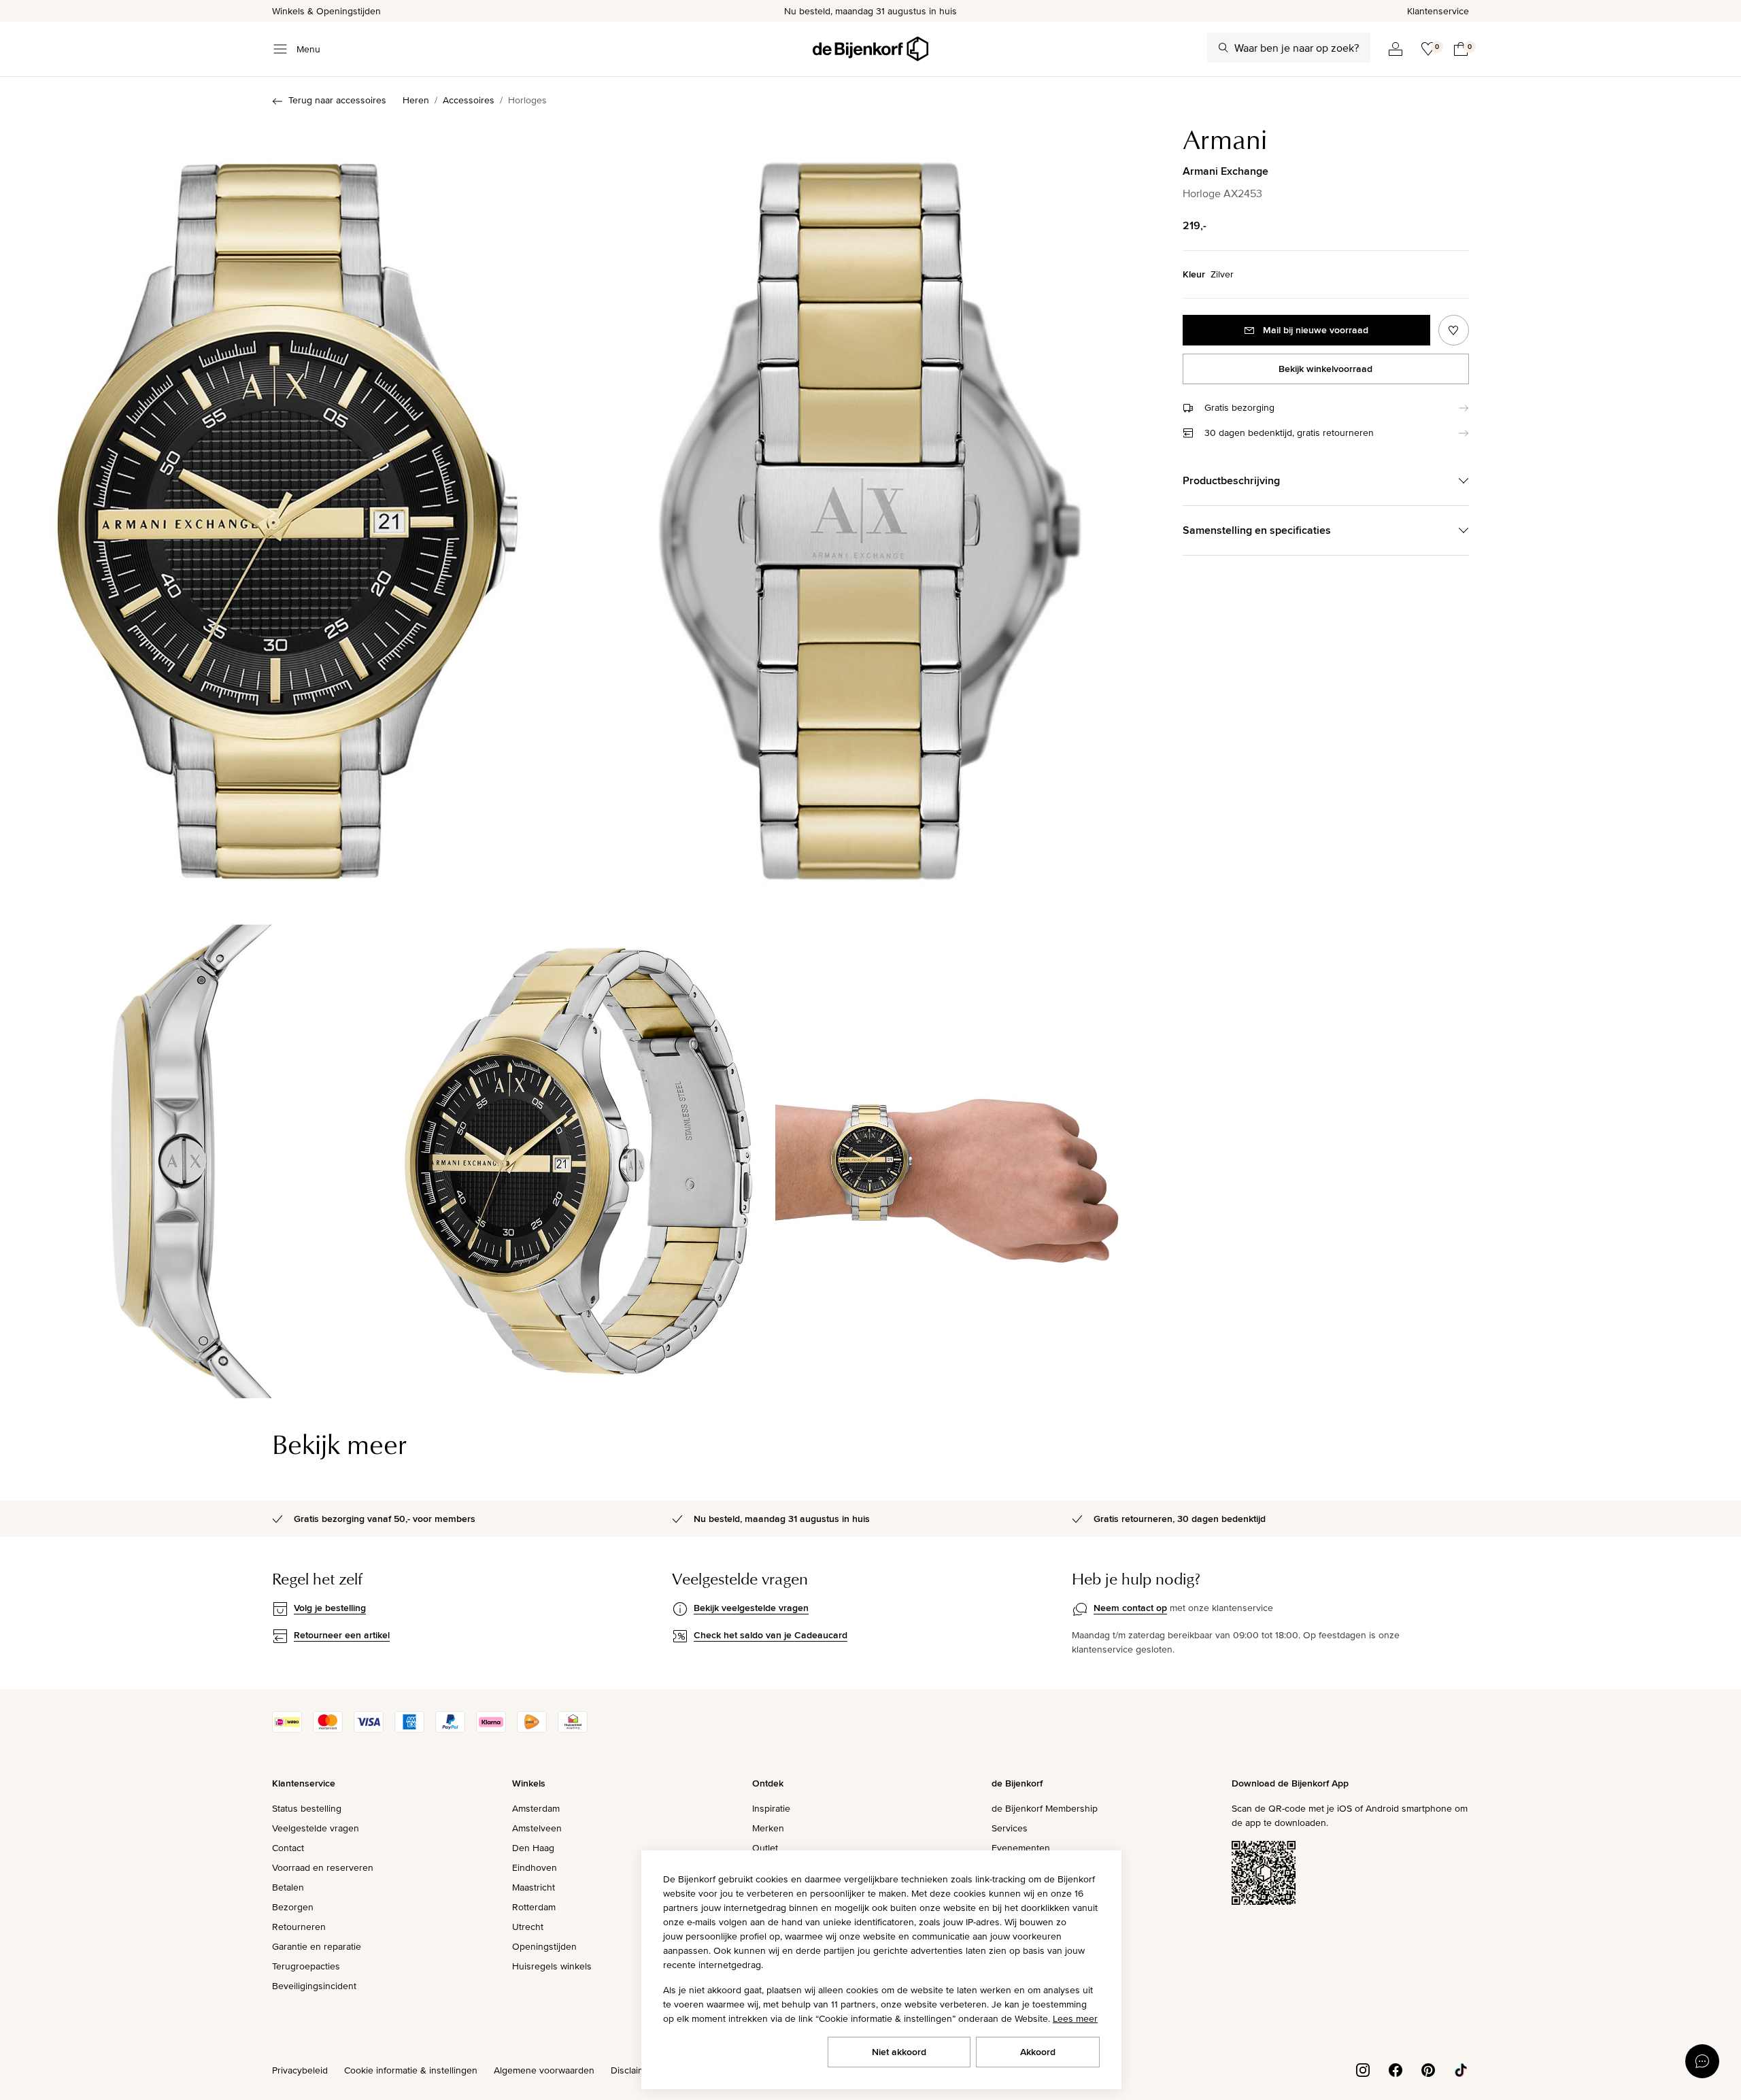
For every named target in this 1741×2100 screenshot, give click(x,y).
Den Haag (533, 1848)
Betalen (288, 1887)
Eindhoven (535, 1867)
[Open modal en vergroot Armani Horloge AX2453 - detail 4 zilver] (579, 1153)
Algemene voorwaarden (544, 2070)
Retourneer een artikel (342, 1635)
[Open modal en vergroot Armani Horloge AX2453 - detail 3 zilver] (191, 1153)
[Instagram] (1363, 2069)
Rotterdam (534, 1907)
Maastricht (534, 1887)
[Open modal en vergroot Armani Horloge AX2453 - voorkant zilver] (288, 508)
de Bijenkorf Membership (1045, 1808)
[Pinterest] (1428, 2069)
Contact (288, 1848)
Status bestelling (307, 1808)
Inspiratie (771, 1808)
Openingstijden (544, 1946)
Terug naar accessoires (337, 100)
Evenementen (1021, 1848)
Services (1010, 1828)
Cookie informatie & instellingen (411, 2070)
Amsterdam (536, 1808)
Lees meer (1075, 2018)
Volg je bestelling (330, 1608)
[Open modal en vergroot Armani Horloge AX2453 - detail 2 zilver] (869, 508)
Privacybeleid (300, 2070)
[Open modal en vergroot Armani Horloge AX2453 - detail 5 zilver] (966, 1153)
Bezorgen (293, 1907)
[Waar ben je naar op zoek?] (1223, 48)
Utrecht (528, 1927)
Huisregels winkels (552, 1966)
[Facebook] (1396, 2069)
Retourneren (299, 1927)
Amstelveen (537, 1828)
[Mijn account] (1396, 49)
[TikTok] (1461, 2069)
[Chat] (1702, 2061)
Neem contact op (1130, 1608)
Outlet (765, 1848)
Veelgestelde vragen (316, 1828)
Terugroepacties (306, 1966)
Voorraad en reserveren (323, 1867)
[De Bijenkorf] (870, 49)
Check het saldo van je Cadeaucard (771, 1635)
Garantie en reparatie (317, 1946)
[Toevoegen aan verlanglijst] (1454, 330)
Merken (768, 1828)
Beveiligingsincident (314, 1986)
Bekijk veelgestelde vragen (751, 1608)
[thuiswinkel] (573, 1729)
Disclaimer (632, 2070)
